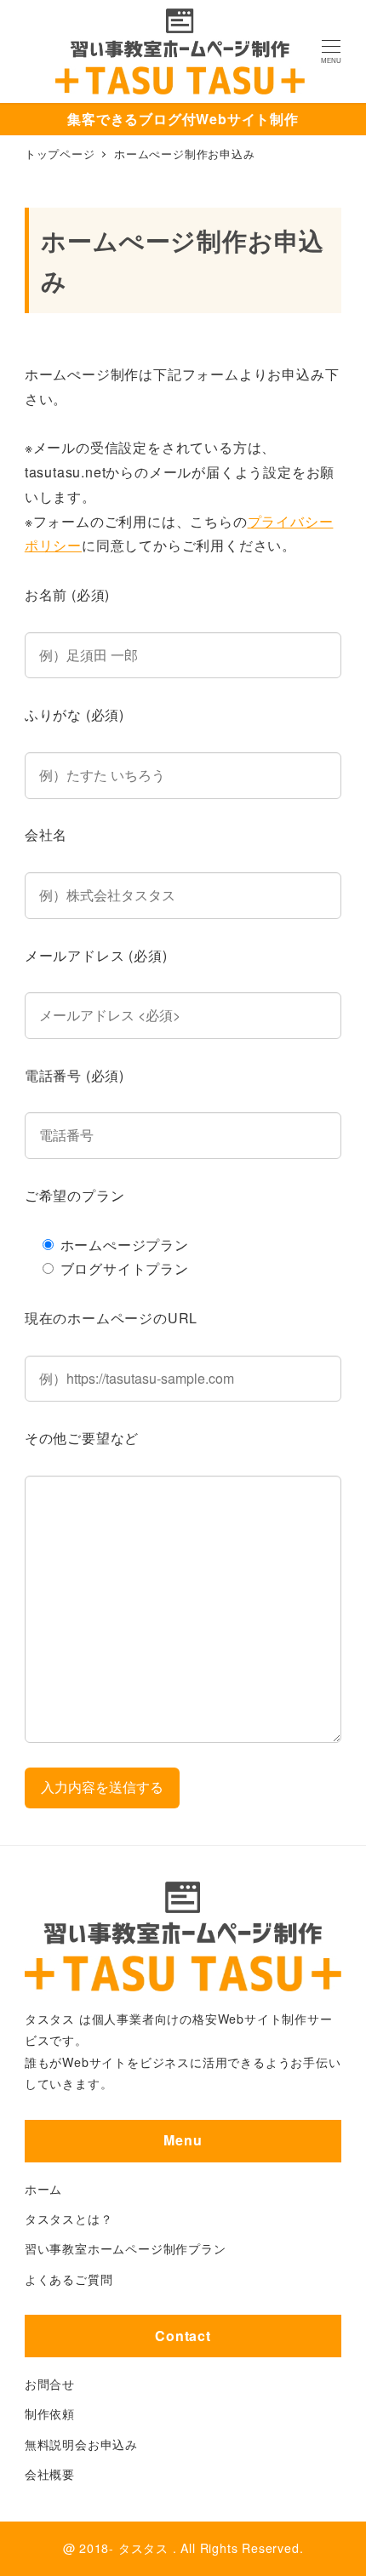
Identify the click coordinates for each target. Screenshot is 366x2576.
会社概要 (50, 2474)
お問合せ (50, 2384)
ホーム (43, 2189)
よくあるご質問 (69, 2279)
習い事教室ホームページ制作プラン (126, 2248)
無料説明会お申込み (81, 2444)
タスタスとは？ (69, 2219)
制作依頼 (50, 2413)
